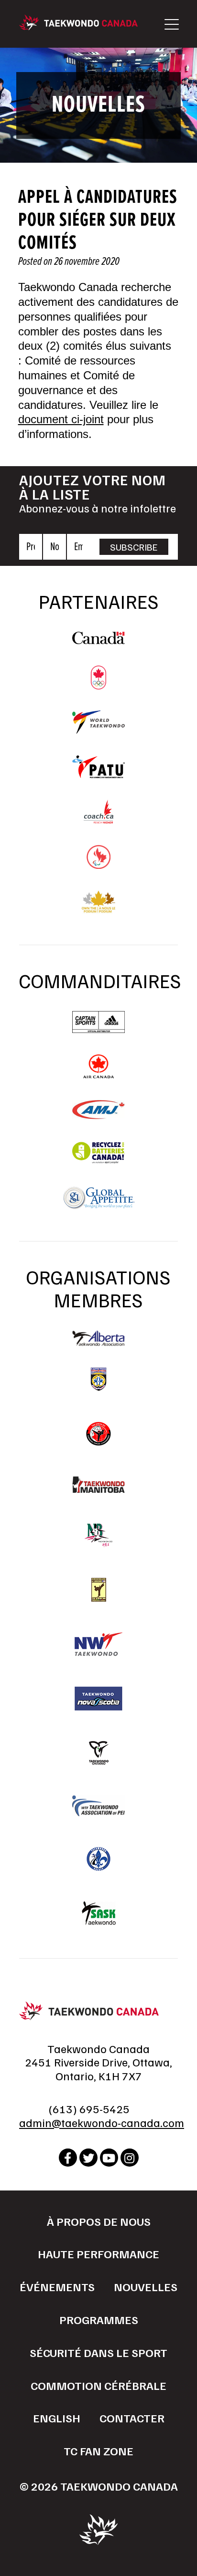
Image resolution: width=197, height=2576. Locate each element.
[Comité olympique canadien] (98, 685)
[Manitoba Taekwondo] (98, 1485)
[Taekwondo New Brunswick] (98, 1535)
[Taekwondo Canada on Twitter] (88, 2158)
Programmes (99, 2319)
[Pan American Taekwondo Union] (98, 773)
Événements (57, 2286)
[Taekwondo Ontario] (98, 1753)
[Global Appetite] (98, 1205)
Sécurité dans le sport (98, 2352)
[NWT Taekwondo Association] (98, 1644)
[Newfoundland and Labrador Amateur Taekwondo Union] (98, 1590)
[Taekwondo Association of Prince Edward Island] (98, 1806)
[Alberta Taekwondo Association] (98, 1341)
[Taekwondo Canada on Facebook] (68, 2158)
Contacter (132, 2418)
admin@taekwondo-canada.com (102, 2122)
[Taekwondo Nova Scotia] (98, 1699)
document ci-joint (61, 419)
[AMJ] (98, 1115)
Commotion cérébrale (98, 2385)
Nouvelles (146, 2286)
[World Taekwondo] (98, 729)
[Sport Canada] (98, 639)
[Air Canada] (98, 1074)
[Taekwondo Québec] (98, 1859)
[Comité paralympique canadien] (98, 864)
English (57, 2418)
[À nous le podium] (99, 909)
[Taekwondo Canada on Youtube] (109, 2158)
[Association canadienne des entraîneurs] (98, 819)
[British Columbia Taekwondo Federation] (98, 1379)
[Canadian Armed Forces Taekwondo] (98, 1434)
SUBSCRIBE (134, 547)
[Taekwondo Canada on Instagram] (130, 2158)
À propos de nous (99, 2221)
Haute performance (98, 2253)
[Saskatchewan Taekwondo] (98, 1913)
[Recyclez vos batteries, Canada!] (98, 1160)
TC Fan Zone (98, 2451)
